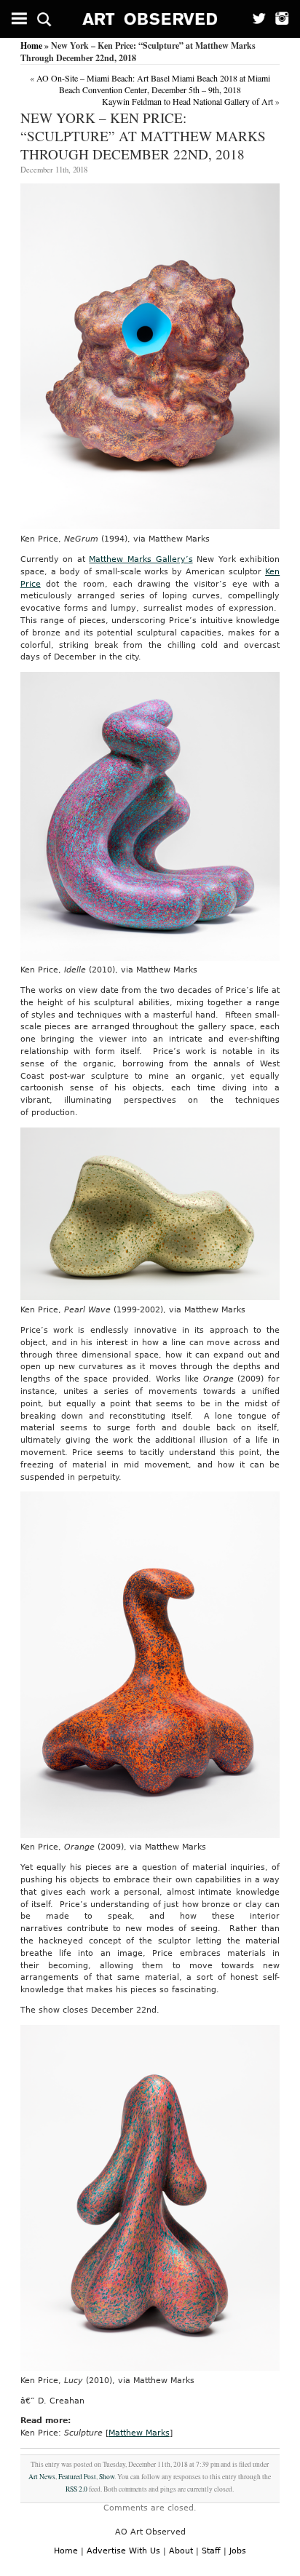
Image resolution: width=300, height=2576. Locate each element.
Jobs (238, 2551)
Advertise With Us (123, 2551)
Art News (42, 2477)
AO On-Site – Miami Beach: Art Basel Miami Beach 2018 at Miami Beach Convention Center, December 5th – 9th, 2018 (153, 84)
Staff (211, 2551)
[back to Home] (150, 19)
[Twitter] (254, 19)
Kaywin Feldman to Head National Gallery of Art (187, 101)
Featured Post (77, 2477)
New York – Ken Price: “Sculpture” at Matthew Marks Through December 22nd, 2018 (143, 136)
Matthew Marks (139, 2433)
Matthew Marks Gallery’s (141, 559)
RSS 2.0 (76, 2489)
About (181, 2551)
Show (107, 2477)
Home (31, 45)
